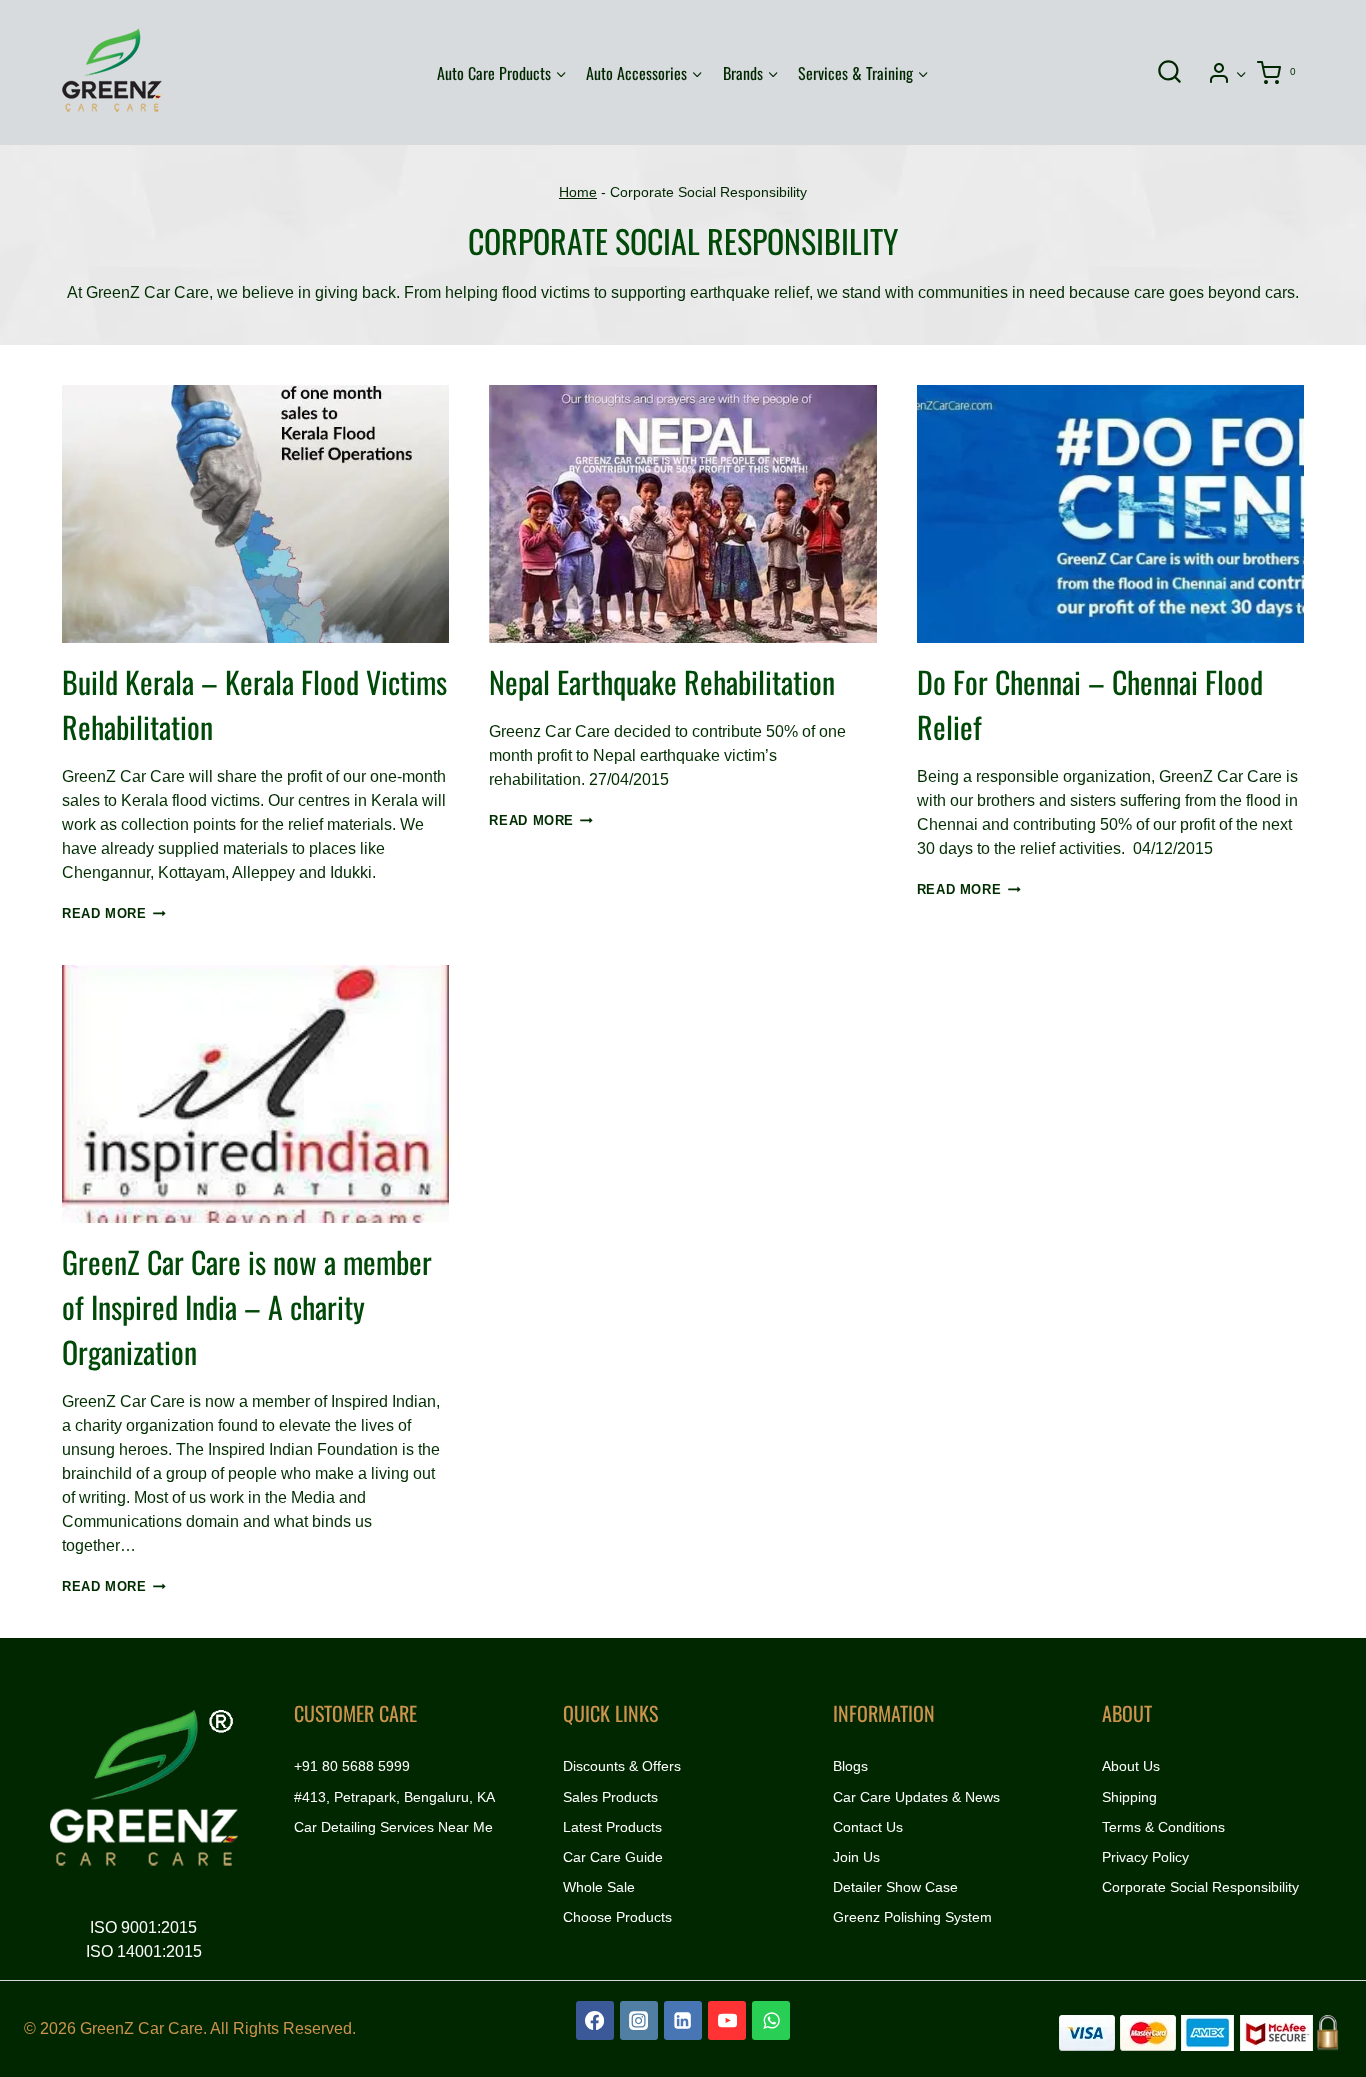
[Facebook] (595, 2020)
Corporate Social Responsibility (1200, 1887)
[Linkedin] (683, 2020)
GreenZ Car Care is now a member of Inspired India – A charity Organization (247, 1306)
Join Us (856, 1857)
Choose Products (617, 1917)
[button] (1240, 72)
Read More (114, 913)
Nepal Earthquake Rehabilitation (662, 681)
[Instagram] (639, 2020)
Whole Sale (599, 1887)
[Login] (1227, 72)
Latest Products (612, 1827)
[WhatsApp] (771, 2020)
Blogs (850, 1766)
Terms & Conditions (1163, 1827)
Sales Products (610, 1797)
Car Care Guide (613, 1857)
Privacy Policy (1145, 1857)
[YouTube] (727, 2020)
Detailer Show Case (895, 1887)
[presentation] (255, 514)
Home (578, 192)
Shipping (1129, 1797)
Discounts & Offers (622, 1766)
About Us (1131, 1766)
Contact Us (868, 1827)
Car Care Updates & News (916, 1797)
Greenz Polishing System (912, 1917)
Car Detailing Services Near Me (393, 1827)
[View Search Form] (1169, 73)
